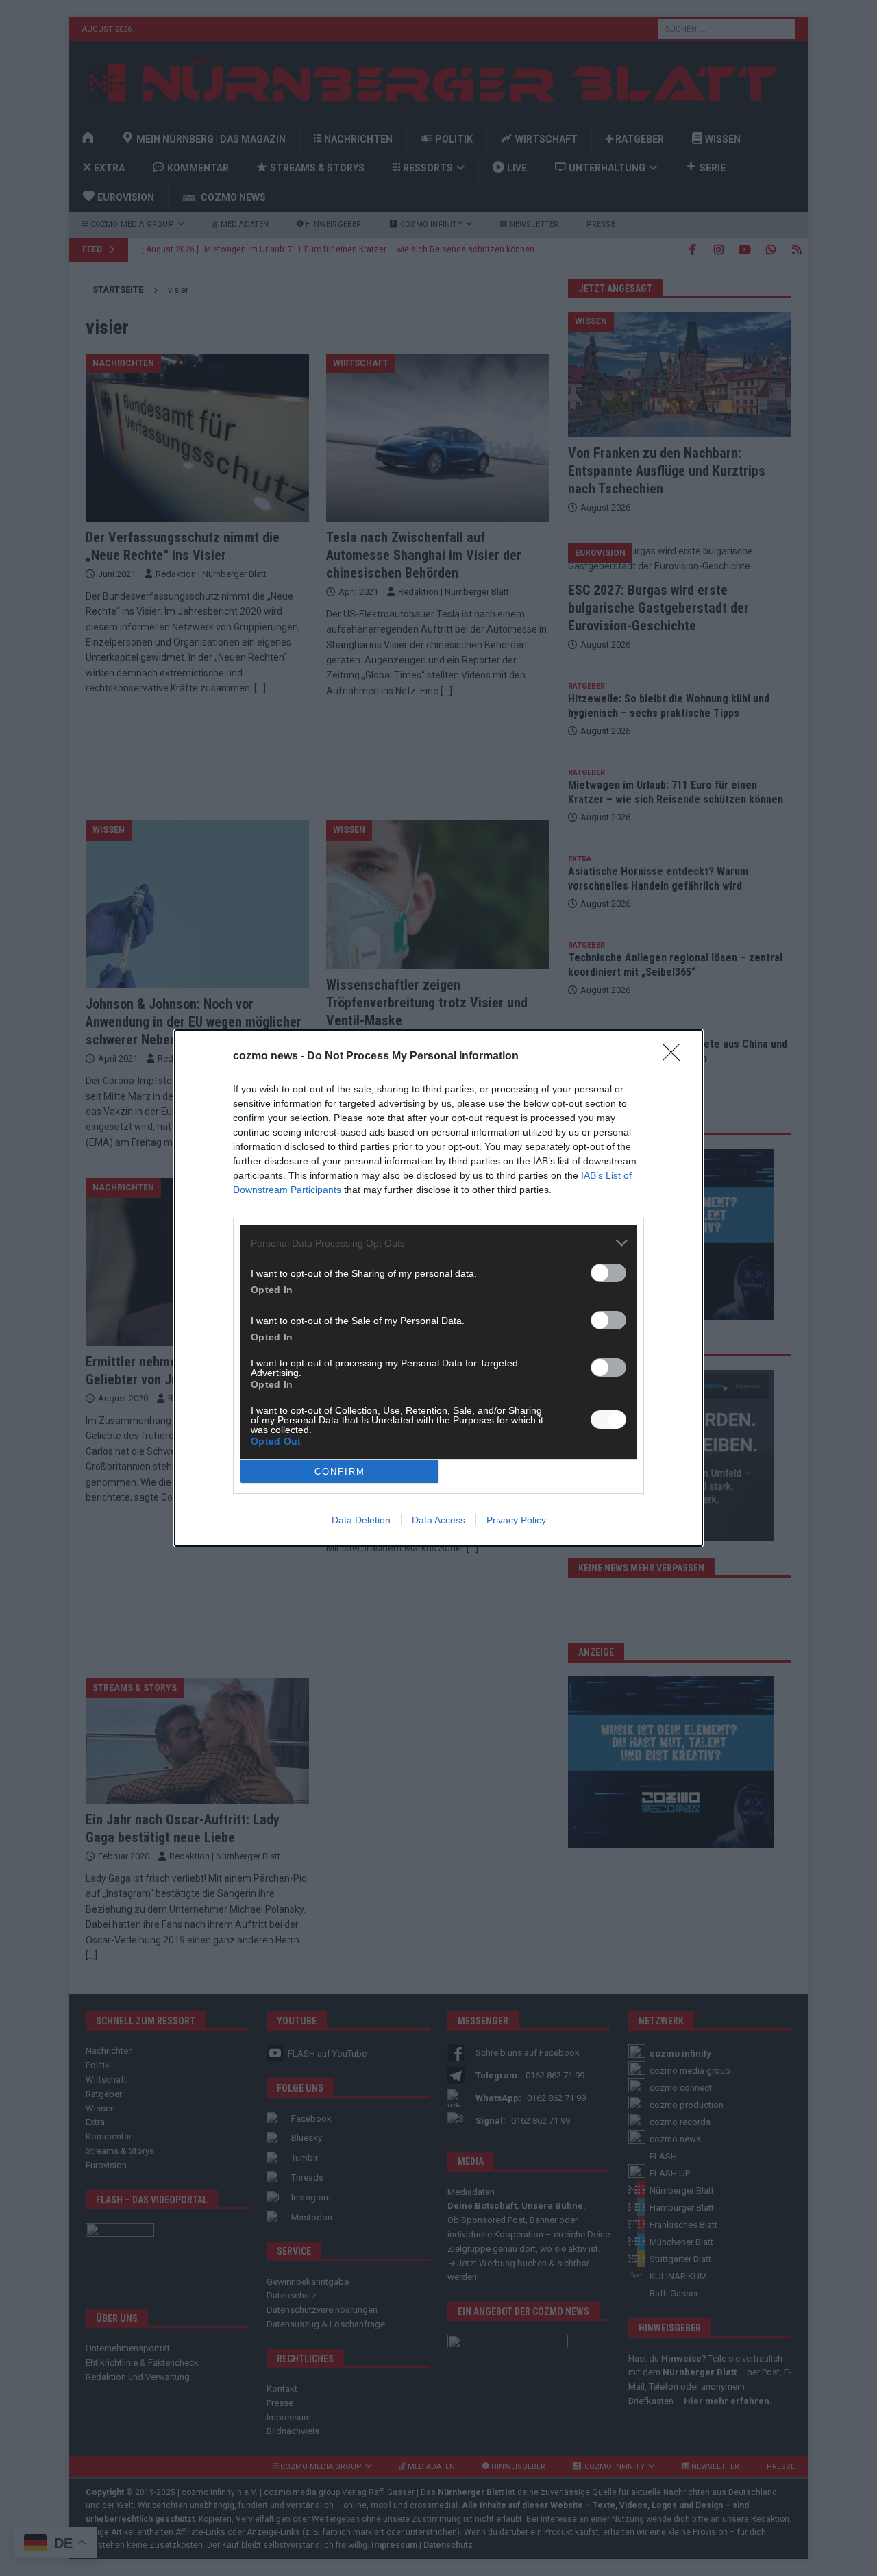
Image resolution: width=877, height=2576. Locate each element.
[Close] (676, 1057)
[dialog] (438, 1288)
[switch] (608, 1273)
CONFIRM (340, 1472)
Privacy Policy (516, 1520)
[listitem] (438, 1243)
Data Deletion (361, 1520)
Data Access (438, 1520)
